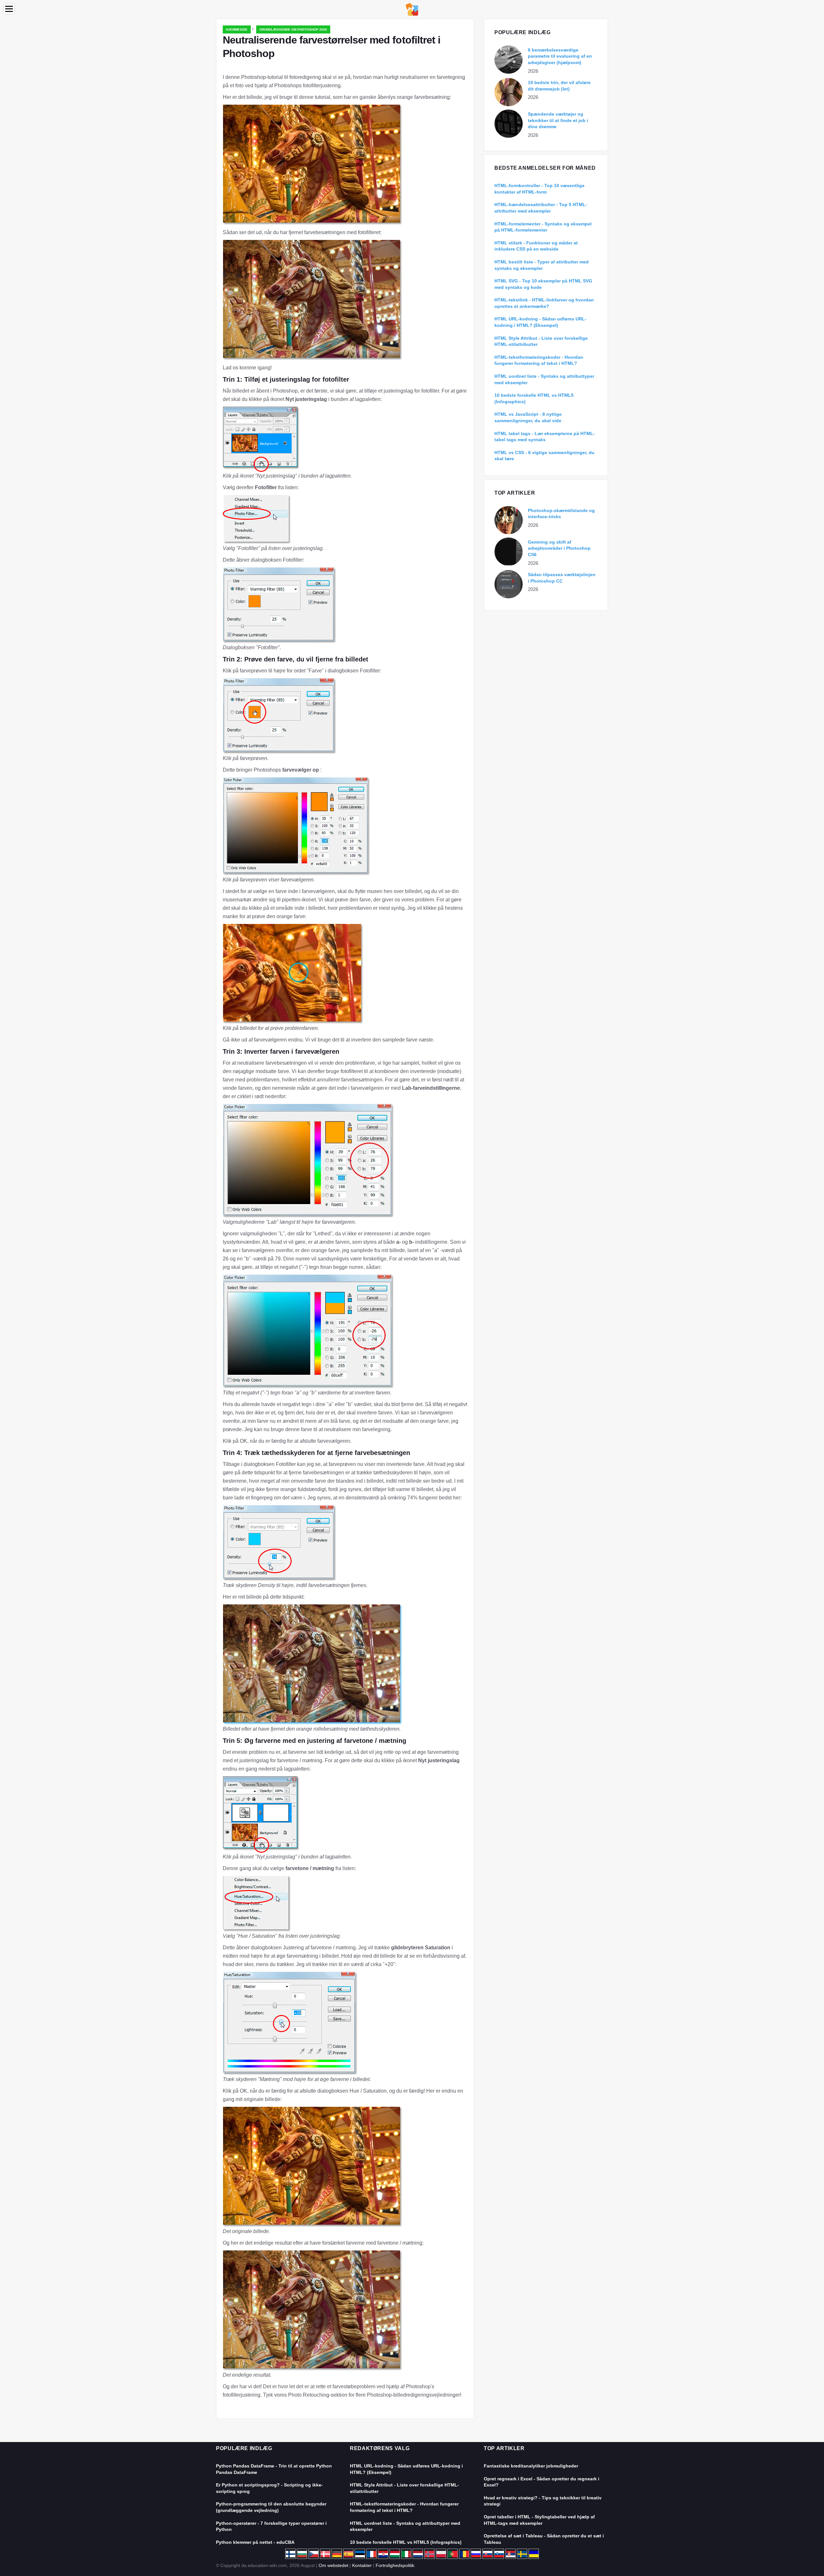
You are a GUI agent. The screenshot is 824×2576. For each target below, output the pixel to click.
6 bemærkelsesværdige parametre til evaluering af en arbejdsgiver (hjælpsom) (560, 56)
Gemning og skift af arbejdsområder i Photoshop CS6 (559, 548)
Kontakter (362, 2565)
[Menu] (9, 9)
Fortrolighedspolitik (395, 2565)
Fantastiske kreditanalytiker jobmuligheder (531, 2466)
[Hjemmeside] (412, 9)
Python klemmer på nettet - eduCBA (255, 2542)
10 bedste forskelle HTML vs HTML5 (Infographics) (406, 2542)
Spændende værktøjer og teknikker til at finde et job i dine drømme (558, 120)
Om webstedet (333, 2565)
